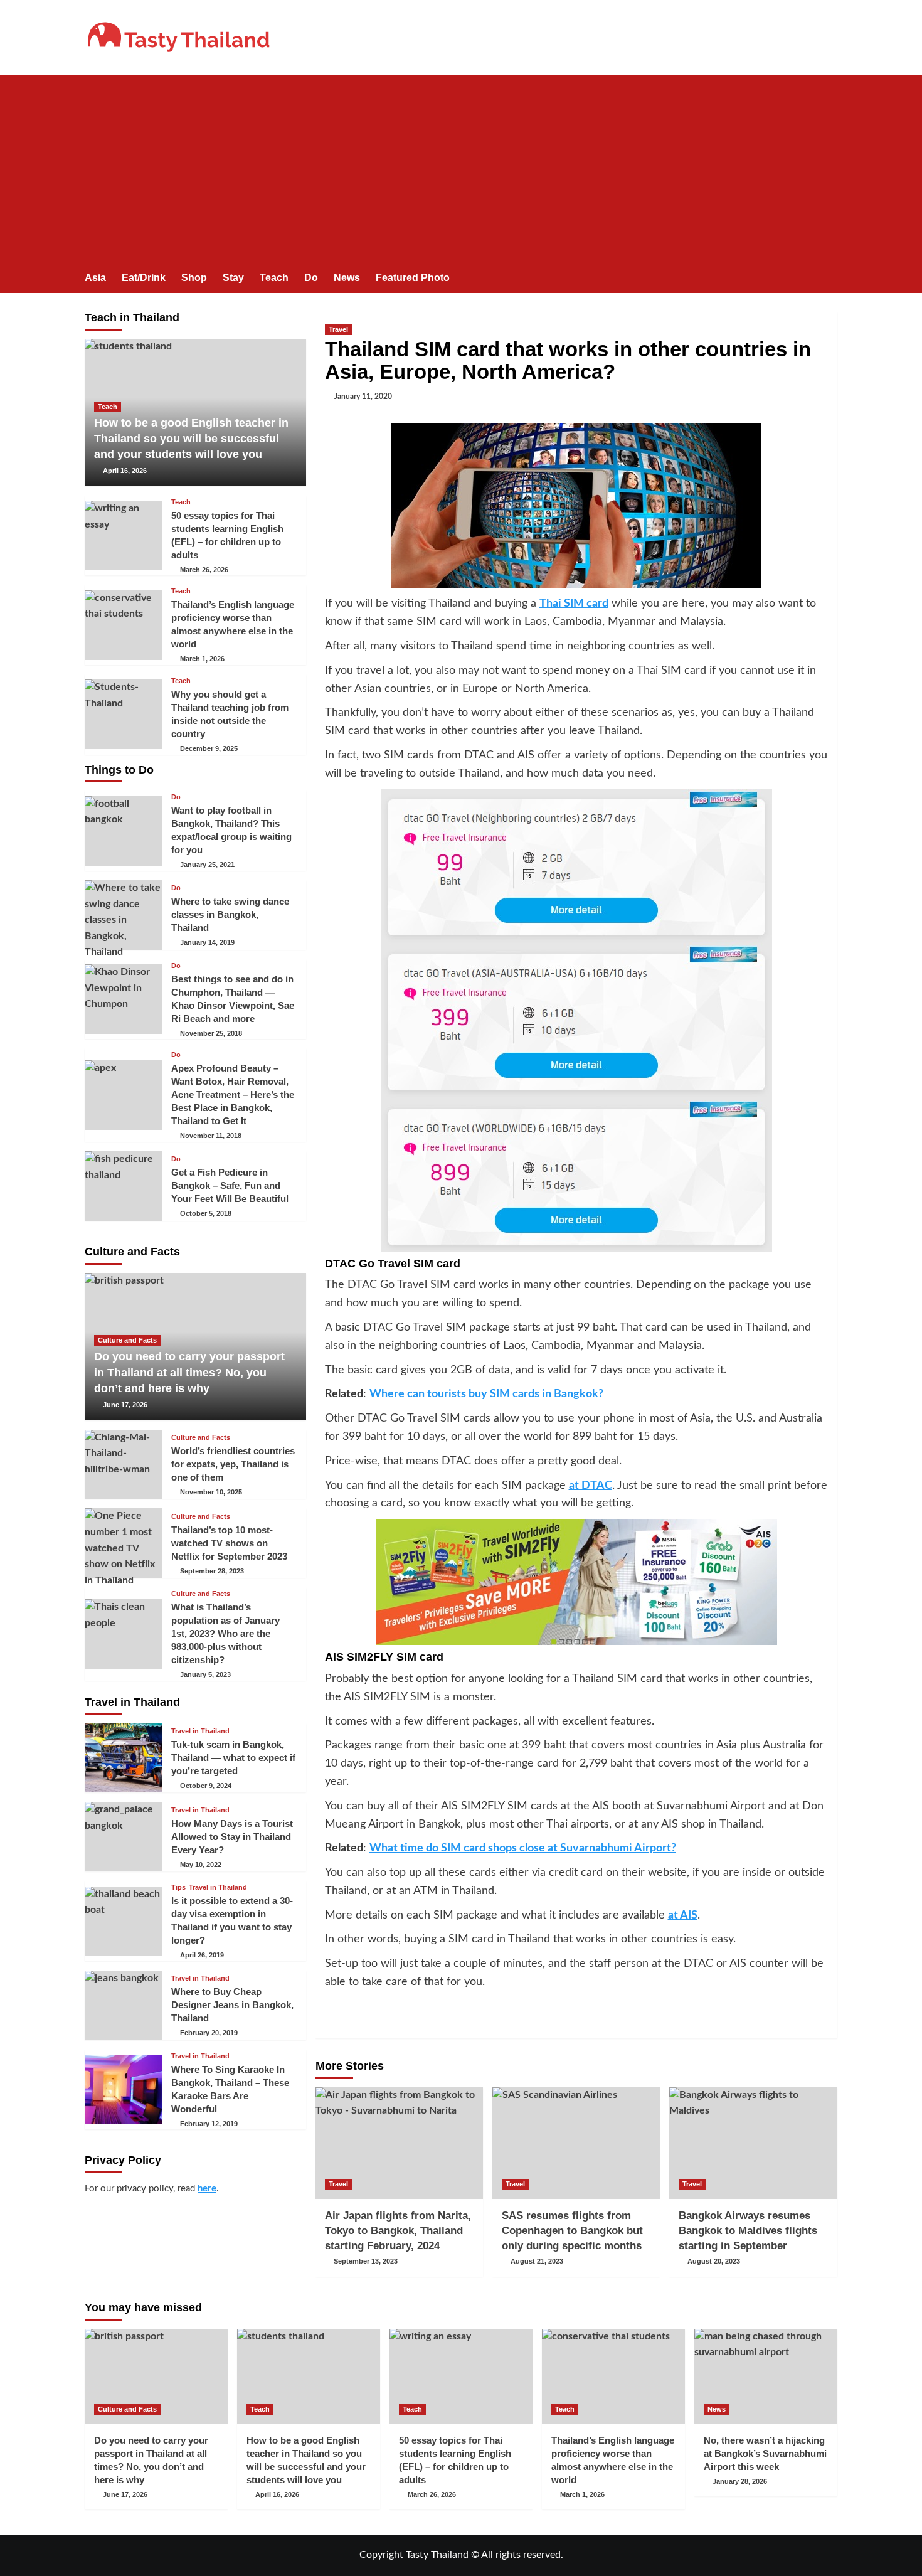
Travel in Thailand (200, 1731)
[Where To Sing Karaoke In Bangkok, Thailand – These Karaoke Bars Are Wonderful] (123, 2089)
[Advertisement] (461, 169)
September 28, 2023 (212, 1571)
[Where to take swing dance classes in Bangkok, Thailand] (123, 915)
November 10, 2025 (211, 1492)
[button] (829, 279)
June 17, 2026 (125, 1405)
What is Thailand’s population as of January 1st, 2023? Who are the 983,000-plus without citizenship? (225, 1633)
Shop (194, 278)
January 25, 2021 (207, 865)
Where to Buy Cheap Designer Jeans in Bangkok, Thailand (232, 2005)
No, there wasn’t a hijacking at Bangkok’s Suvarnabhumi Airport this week (765, 2453)
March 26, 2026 (204, 570)
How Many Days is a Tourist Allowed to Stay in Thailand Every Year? (232, 1837)
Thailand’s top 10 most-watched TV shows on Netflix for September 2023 (229, 1543)
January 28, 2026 (740, 2481)
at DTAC (591, 1486)
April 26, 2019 (202, 1955)
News (347, 278)
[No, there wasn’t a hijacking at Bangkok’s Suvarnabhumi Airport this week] (766, 2376)
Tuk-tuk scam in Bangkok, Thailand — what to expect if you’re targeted (233, 1758)
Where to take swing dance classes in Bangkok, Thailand (230, 914)
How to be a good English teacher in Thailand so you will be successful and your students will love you (191, 439)
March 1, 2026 (202, 659)
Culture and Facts (127, 1340)
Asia (95, 278)
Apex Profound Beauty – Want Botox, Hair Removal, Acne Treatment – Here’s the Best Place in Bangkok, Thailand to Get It (233, 1094)
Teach (274, 278)
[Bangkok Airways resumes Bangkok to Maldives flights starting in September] (753, 2143)
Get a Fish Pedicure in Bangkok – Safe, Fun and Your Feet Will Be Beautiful (230, 1185)
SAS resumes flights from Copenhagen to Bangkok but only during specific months (572, 2231)
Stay (233, 278)
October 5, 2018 (206, 1213)
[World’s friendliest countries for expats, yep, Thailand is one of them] (123, 1465)
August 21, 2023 (537, 2261)
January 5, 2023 (205, 1674)
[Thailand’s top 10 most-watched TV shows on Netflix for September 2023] (123, 1543)
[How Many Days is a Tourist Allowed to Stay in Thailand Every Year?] (123, 1837)
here (207, 2189)
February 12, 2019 (209, 2124)
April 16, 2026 (125, 471)
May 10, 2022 (201, 1865)
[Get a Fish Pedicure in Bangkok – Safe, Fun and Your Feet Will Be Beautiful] (123, 1186)
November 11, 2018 (211, 1136)
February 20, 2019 (209, 2033)
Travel (338, 329)
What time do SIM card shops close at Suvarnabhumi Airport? (523, 1848)
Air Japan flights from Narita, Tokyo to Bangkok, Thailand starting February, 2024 (398, 2231)
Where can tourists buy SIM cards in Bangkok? (486, 1394)
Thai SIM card (574, 604)
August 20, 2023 (714, 2261)
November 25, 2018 (211, 1033)
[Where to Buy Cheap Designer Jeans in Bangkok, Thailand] (123, 2005)
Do (311, 278)
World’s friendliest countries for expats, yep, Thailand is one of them (233, 1464)
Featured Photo (413, 278)
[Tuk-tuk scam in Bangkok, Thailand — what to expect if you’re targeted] (123, 1758)
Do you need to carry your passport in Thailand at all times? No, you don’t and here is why (189, 1372)
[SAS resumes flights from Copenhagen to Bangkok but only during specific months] (576, 2143)
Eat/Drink (144, 278)
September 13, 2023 (366, 2261)
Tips (178, 1887)
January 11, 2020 (363, 397)
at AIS (683, 1915)
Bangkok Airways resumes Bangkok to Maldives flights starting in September (748, 2231)
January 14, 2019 (207, 942)
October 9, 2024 (206, 1786)
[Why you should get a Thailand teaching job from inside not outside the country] (123, 714)
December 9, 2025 (209, 748)
